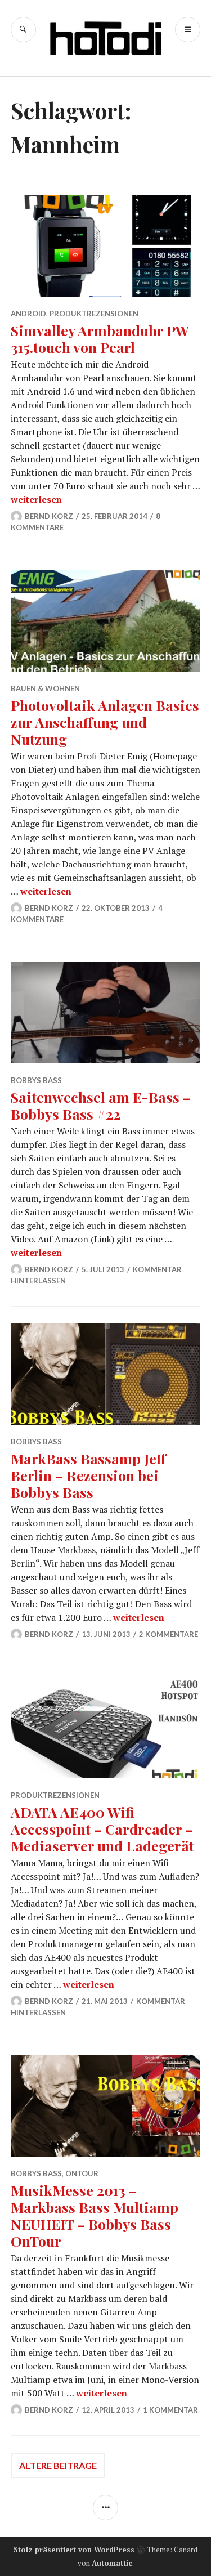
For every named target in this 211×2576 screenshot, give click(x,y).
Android (28, 314)
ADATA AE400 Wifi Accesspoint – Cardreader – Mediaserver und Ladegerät (102, 1829)
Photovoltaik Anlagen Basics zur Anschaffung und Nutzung (105, 722)
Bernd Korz (49, 516)
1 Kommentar (170, 2410)
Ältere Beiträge (58, 2465)
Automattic (112, 2563)
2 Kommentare (169, 1634)
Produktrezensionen (94, 314)
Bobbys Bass (36, 1080)
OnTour (82, 2173)
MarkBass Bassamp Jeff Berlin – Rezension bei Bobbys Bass (88, 1475)
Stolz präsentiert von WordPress (74, 2550)
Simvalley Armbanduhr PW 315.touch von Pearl (100, 339)
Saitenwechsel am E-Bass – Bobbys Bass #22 (101, 1105)
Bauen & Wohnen (45, 688)
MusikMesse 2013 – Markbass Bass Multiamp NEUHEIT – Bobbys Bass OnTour (95, 2215)
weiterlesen (36, 499)
